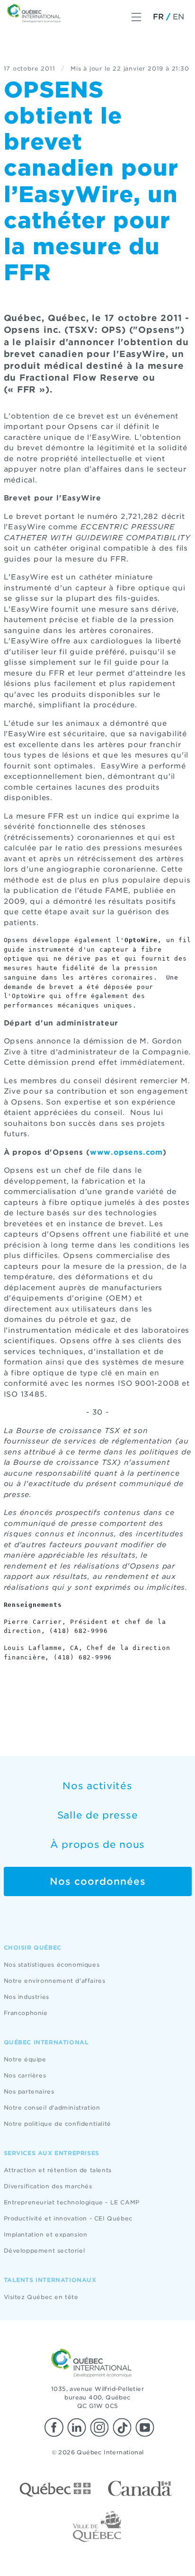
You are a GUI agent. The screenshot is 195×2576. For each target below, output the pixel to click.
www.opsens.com (126, 1152)
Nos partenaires (29, 2091)
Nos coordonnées (98, 1881)
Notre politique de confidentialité (58, 2124)
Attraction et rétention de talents (58, 2170)
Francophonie (26, 2013)
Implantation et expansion (46, 2234)
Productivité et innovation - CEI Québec (68, 2218)
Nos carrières (25, 2075)
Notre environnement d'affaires (55, 1981)
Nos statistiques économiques (52, 1965)
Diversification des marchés (48, 2186)
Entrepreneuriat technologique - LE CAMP (72, 2202)
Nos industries (27, 1997)
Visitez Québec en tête (41, 2297)
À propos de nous (97, 1845)
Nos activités (97, 1786)
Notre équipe (25, 2059)
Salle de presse (98, 1815)
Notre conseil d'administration (52, 2108)
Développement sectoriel (44, 2251)
